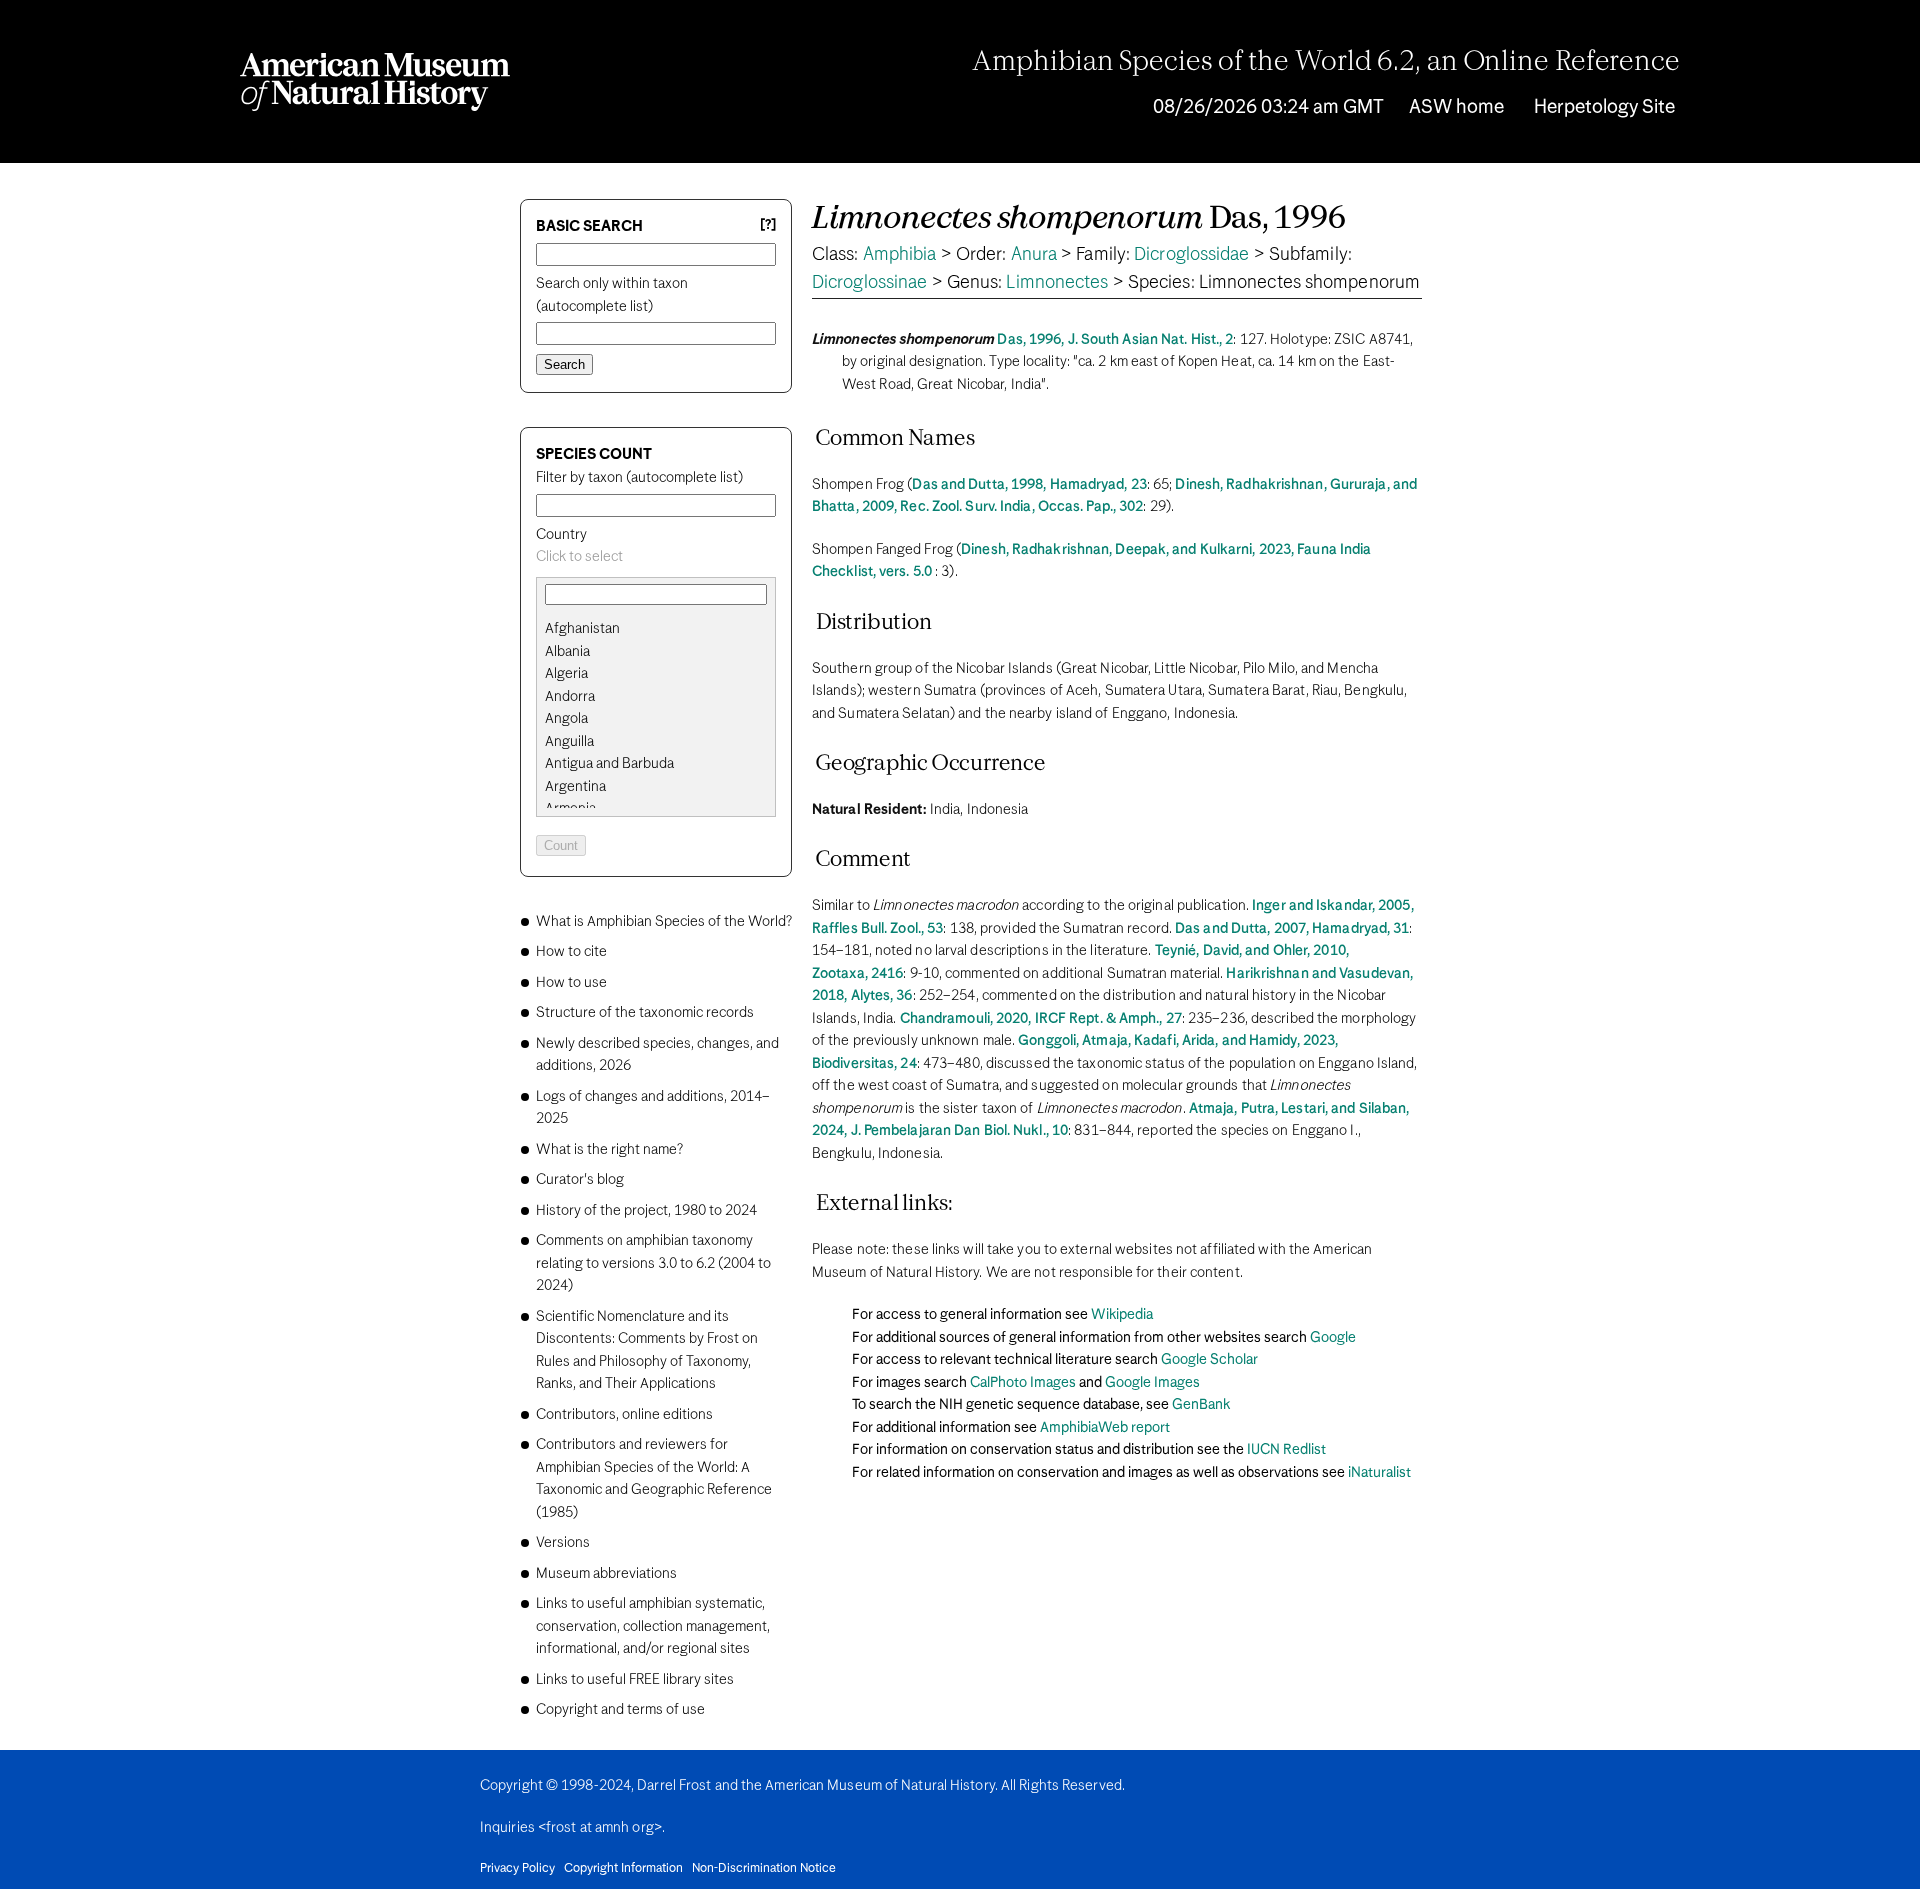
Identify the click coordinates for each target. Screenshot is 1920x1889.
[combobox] (656, 557)
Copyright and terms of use (620, 1710)
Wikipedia (1122, 1315)
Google (1333, 1338)
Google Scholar (1209, 1360)
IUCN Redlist (1286, 1450)
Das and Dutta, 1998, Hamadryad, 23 (1029, 485)
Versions (563, 1543)
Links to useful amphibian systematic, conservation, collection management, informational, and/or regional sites (653, 1626)
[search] (656, 652)
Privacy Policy (517, 1869)
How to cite (571, 952)
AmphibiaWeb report (1105, 1428)
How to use (571, 983)
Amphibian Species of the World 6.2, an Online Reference (1326, 63)
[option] (664, 629)
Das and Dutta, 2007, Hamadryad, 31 (1292, 929)
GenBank (1201, 1405)
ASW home (1456, 107)
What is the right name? (609, 1150)
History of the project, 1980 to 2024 (646, 1211)
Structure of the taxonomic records (645, 1013)
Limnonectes (1057, 283)
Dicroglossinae (869, 283)
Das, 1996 (1078, 219)
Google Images (1152, 1383)
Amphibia (900, 255)
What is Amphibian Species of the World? (664, 922)
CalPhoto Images (1023, 1383)
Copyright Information (623, 1869)
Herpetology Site (1604, 107)
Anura (1034, 255)
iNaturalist (1379, 1473)
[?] (768, 225)
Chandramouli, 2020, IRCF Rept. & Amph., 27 (1041, 1019)
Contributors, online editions (624, 1415)
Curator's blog (580, 1180)
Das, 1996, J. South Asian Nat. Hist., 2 (1115, 340)
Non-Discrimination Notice (764, 1869)
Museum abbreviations (606, 1574)
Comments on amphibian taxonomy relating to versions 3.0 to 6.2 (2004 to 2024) (653, 1263)
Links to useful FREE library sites (635, 1680)
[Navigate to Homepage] (375, 82)
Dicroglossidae (1191, 255)
